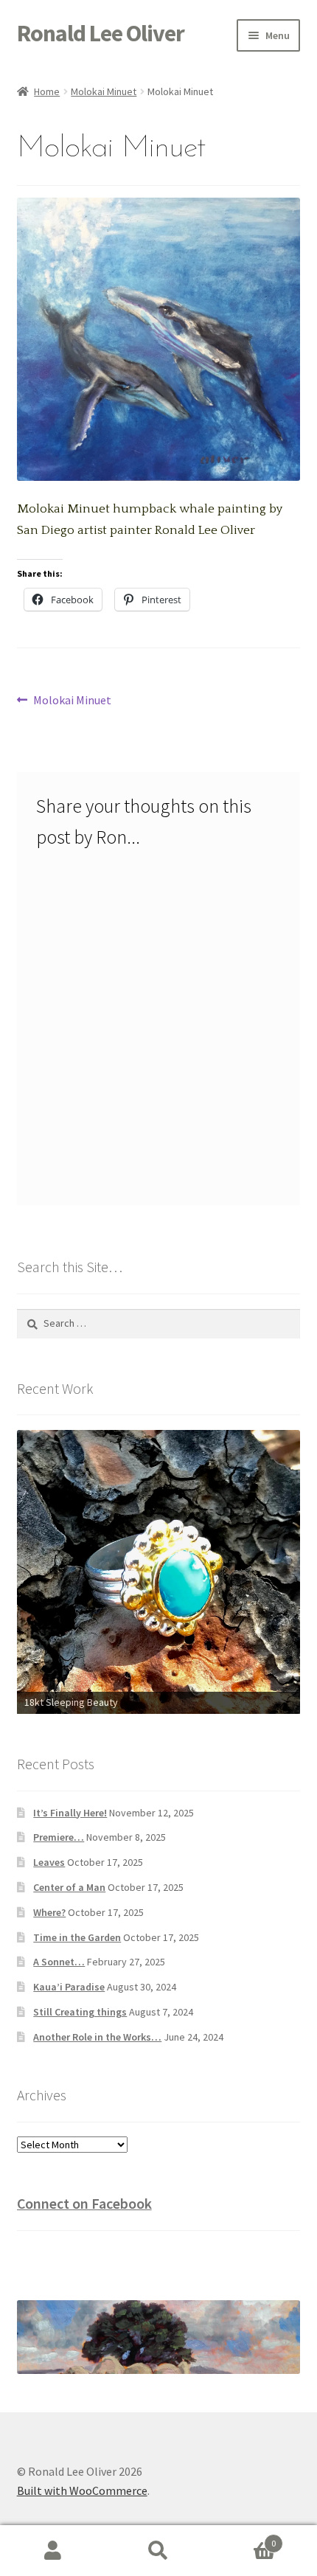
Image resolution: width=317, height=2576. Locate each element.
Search (158, 2551)
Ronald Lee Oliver (101, 33)
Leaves (49, 1862)
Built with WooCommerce (82, 2490)
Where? (49, 1912)
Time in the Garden (77, 1937)
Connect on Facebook (84, 2203)
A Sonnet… (59, 1962)
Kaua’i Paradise (69, 1987)
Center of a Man (69, 1887)
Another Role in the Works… (97, 2037)
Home (47, 91)
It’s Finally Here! (70, 1813)
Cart (244, 2538)
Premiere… (59, 1837)
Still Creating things (80, 2012)
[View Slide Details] (159, 1542)
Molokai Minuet (104, 91)
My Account (53, 2551)
